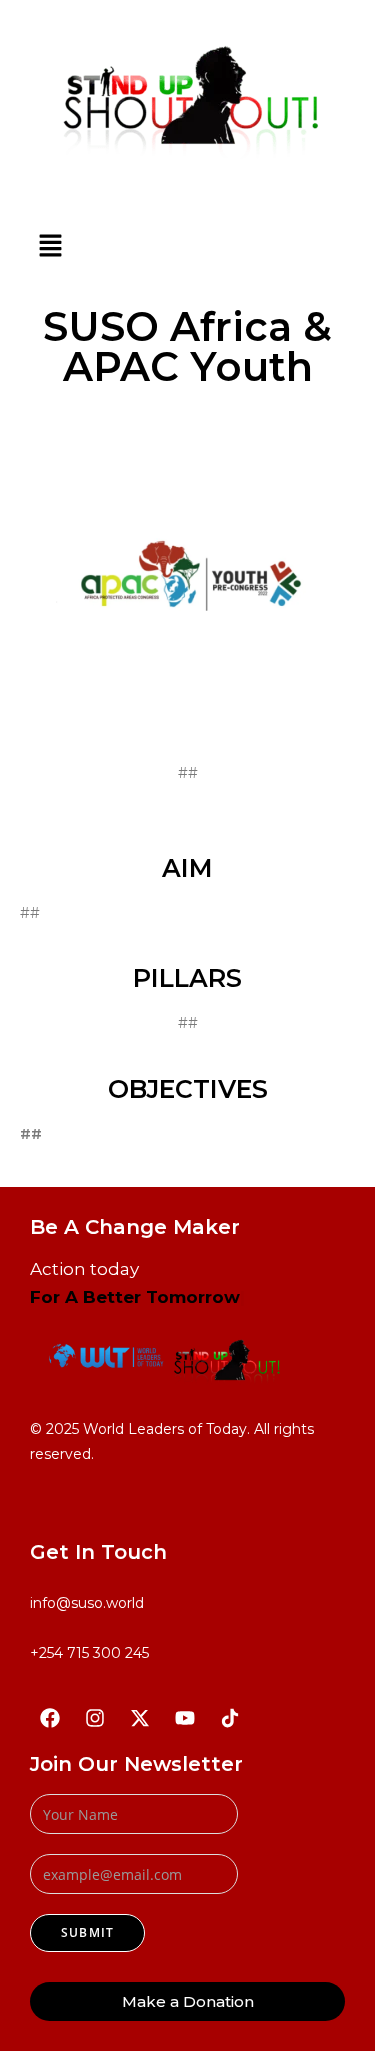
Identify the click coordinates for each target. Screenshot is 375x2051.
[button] (50, 246)
